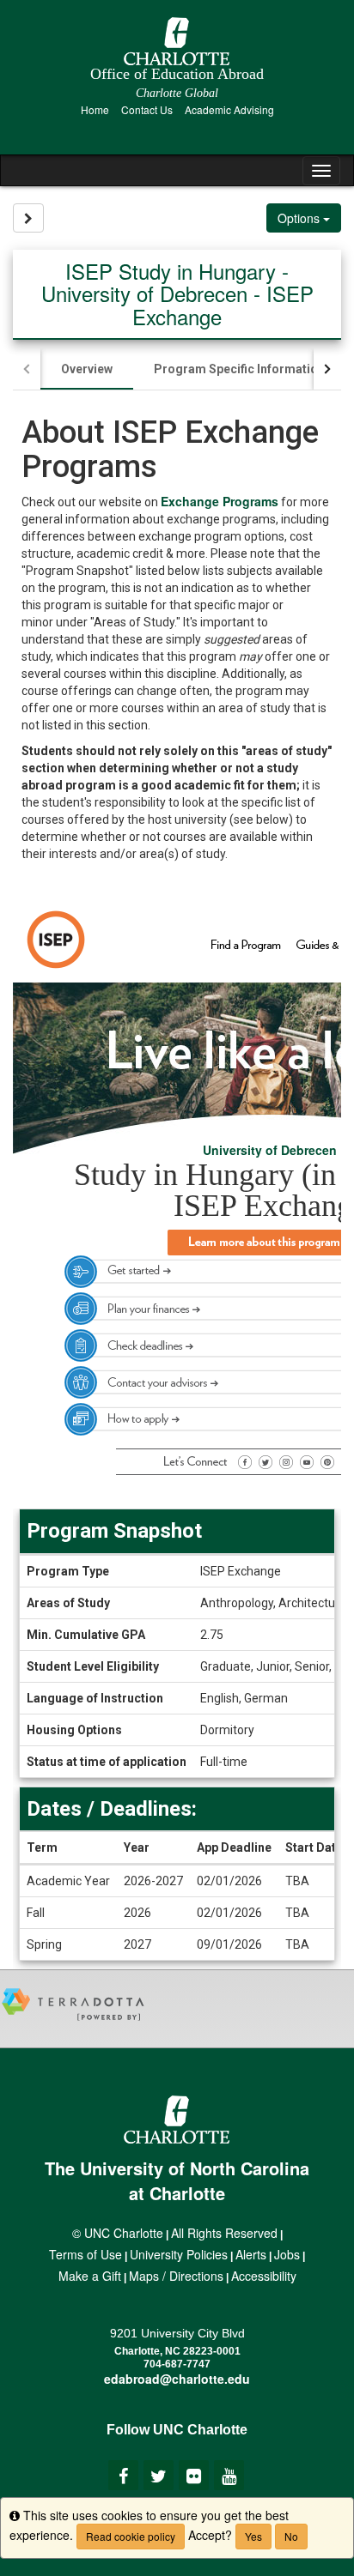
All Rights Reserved (224, 2233)
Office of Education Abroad (177, 74)
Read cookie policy (131, 2536)
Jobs (287, 2254)
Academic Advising (229, 109)
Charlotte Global (177, 93)
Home (95, 109)
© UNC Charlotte (118, 2233)
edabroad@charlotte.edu (177, 2379)
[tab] (87, 369)
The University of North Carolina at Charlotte (177, 2180)
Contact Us (147, 109)
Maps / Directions (176, 2276)
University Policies (179, 2254)
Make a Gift (90, 2276)
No (291, 2536)
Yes (253, 2536)
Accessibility (264, 2276)
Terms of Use (85, 2254)
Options (300, 218)
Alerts (251, 2254)
